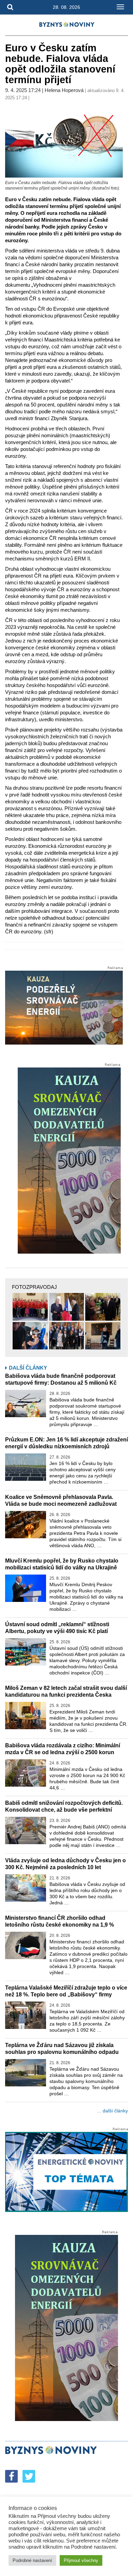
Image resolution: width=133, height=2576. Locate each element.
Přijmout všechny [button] (81, 2560)
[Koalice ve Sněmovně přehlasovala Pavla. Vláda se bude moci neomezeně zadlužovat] (26, 1525)
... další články (113, 2111)
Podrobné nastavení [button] (32, 2560)
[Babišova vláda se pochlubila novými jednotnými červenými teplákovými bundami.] (30, 1307)
